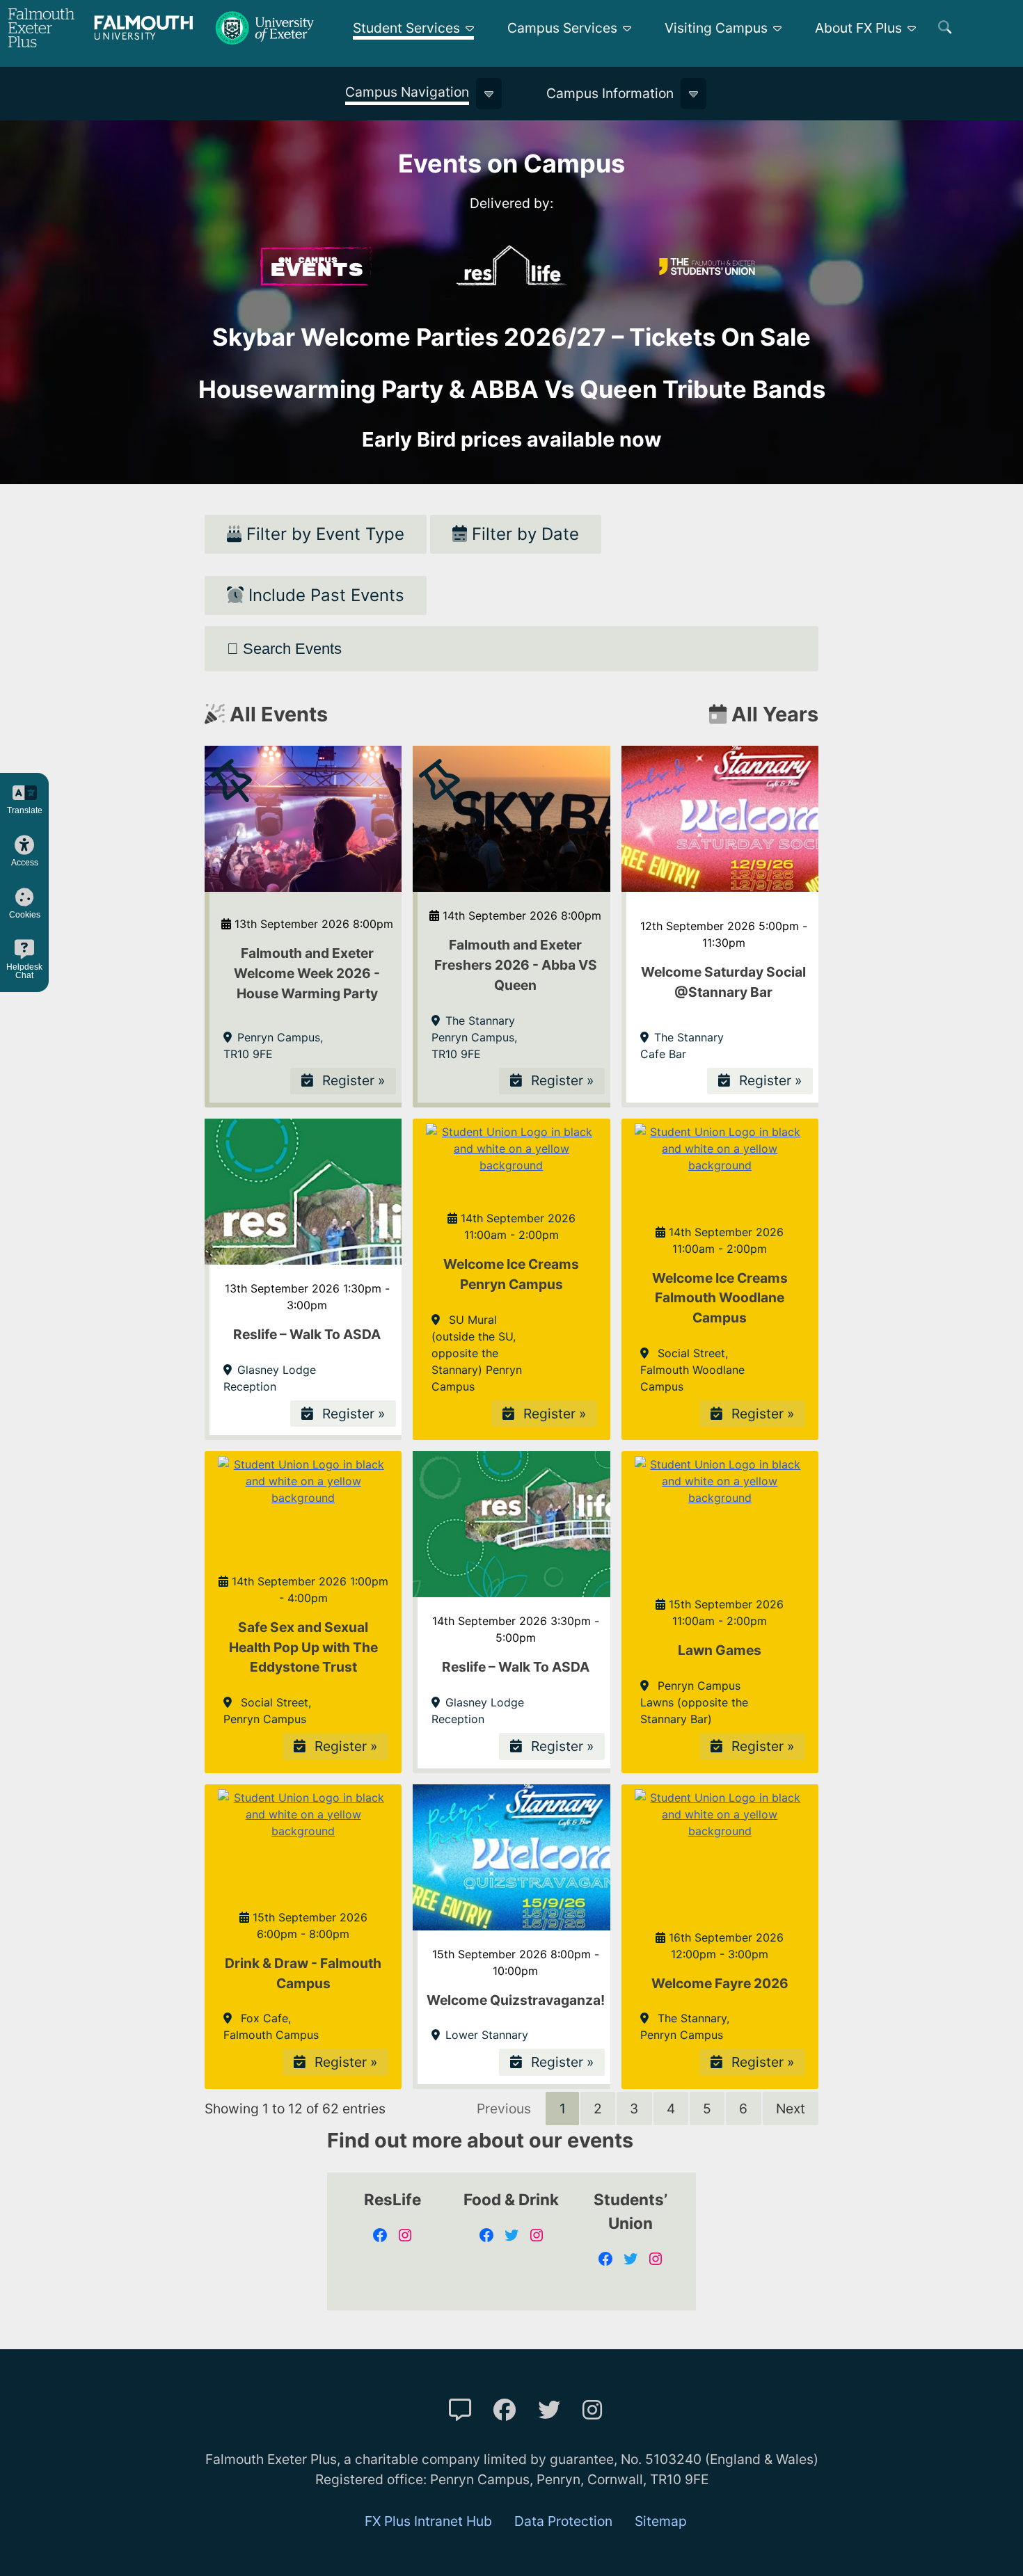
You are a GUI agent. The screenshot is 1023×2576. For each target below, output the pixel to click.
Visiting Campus (716, 28)
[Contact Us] (460, 2410)
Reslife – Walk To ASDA (307, 1334)
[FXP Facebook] (505, 2410)
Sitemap (661, 2521)
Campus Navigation (407, 92)
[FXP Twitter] (549, 2410)
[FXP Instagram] (592, 2410)
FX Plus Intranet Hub (428, 2521)
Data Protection (563, 2521)
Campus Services (562, 28)
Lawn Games (720, 1650)
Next (791, 2109)
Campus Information (610, 93)
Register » (352, 1080)
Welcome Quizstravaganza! (516, 2000)
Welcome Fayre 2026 (720, 1983)
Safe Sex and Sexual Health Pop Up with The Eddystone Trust (303, 1647)
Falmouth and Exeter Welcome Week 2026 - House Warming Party (307, 973)
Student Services (406, 28)
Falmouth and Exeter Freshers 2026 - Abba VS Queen (516, 965)
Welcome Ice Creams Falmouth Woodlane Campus (720, 1298)
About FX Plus (858, 28)
